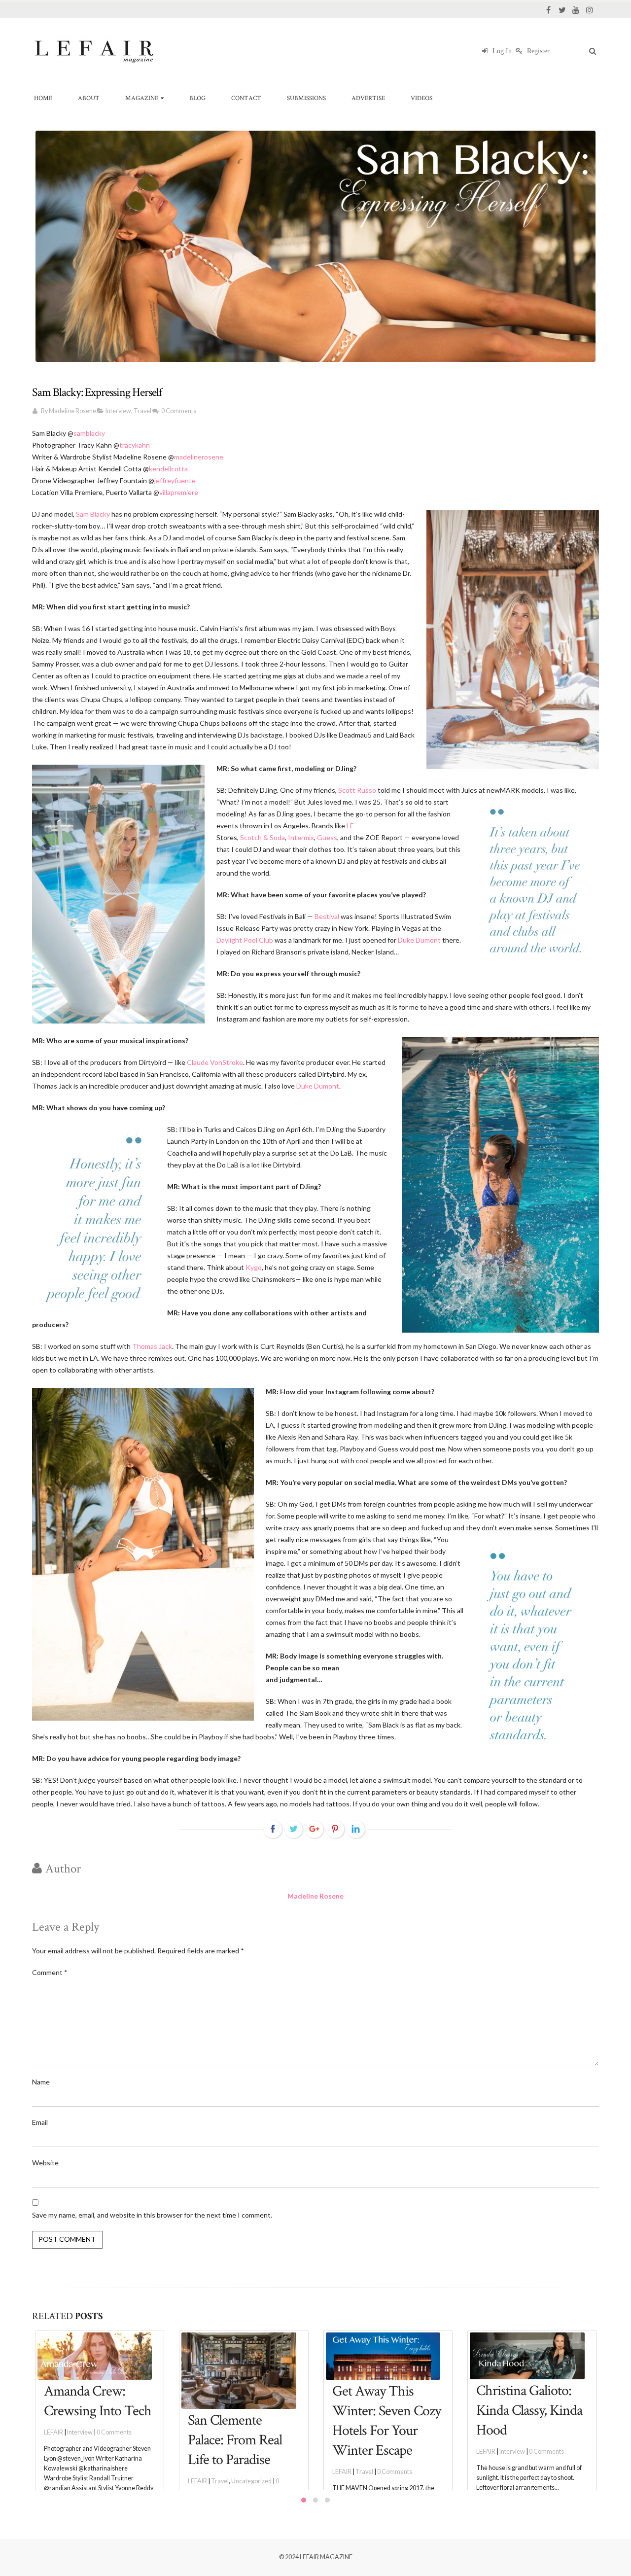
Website (45, 2163)
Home (43, 98)
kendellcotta (168, 469)
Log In (501, 51)
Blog (197, 98)
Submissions (306, 98)
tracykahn (135, 445)
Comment (50, 1972)
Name (41, 2082)
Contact (246, 98)
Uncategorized (251, 2481)
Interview (118, 411)
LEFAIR (53, 2432)
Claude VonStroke (215, 1062)
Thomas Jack (152, 1346)
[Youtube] (576, 10)
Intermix (301, 837)
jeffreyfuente (175, 480)
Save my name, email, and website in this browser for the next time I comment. (152, 2215)
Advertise (368, 98)
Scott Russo (357, 790)
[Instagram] (590, 10)
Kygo (254, 1267)
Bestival (327, 916)
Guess (327, 837)
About (89, 98)
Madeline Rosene (72, 411)
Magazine (142, 98)
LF (350, 826)
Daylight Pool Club (245, 940)
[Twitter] (562, 10)
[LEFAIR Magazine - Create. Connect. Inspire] (94, 51)
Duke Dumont (419, 940)
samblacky (89, 433)
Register (537, 51)
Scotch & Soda (263, 837)
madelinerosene (199, 457)
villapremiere (179, 492)
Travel (142, 411)
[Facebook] (548, 10)
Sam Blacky (93, 514)
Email (40, 2122)
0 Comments (179, 411)
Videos (421, 98)
